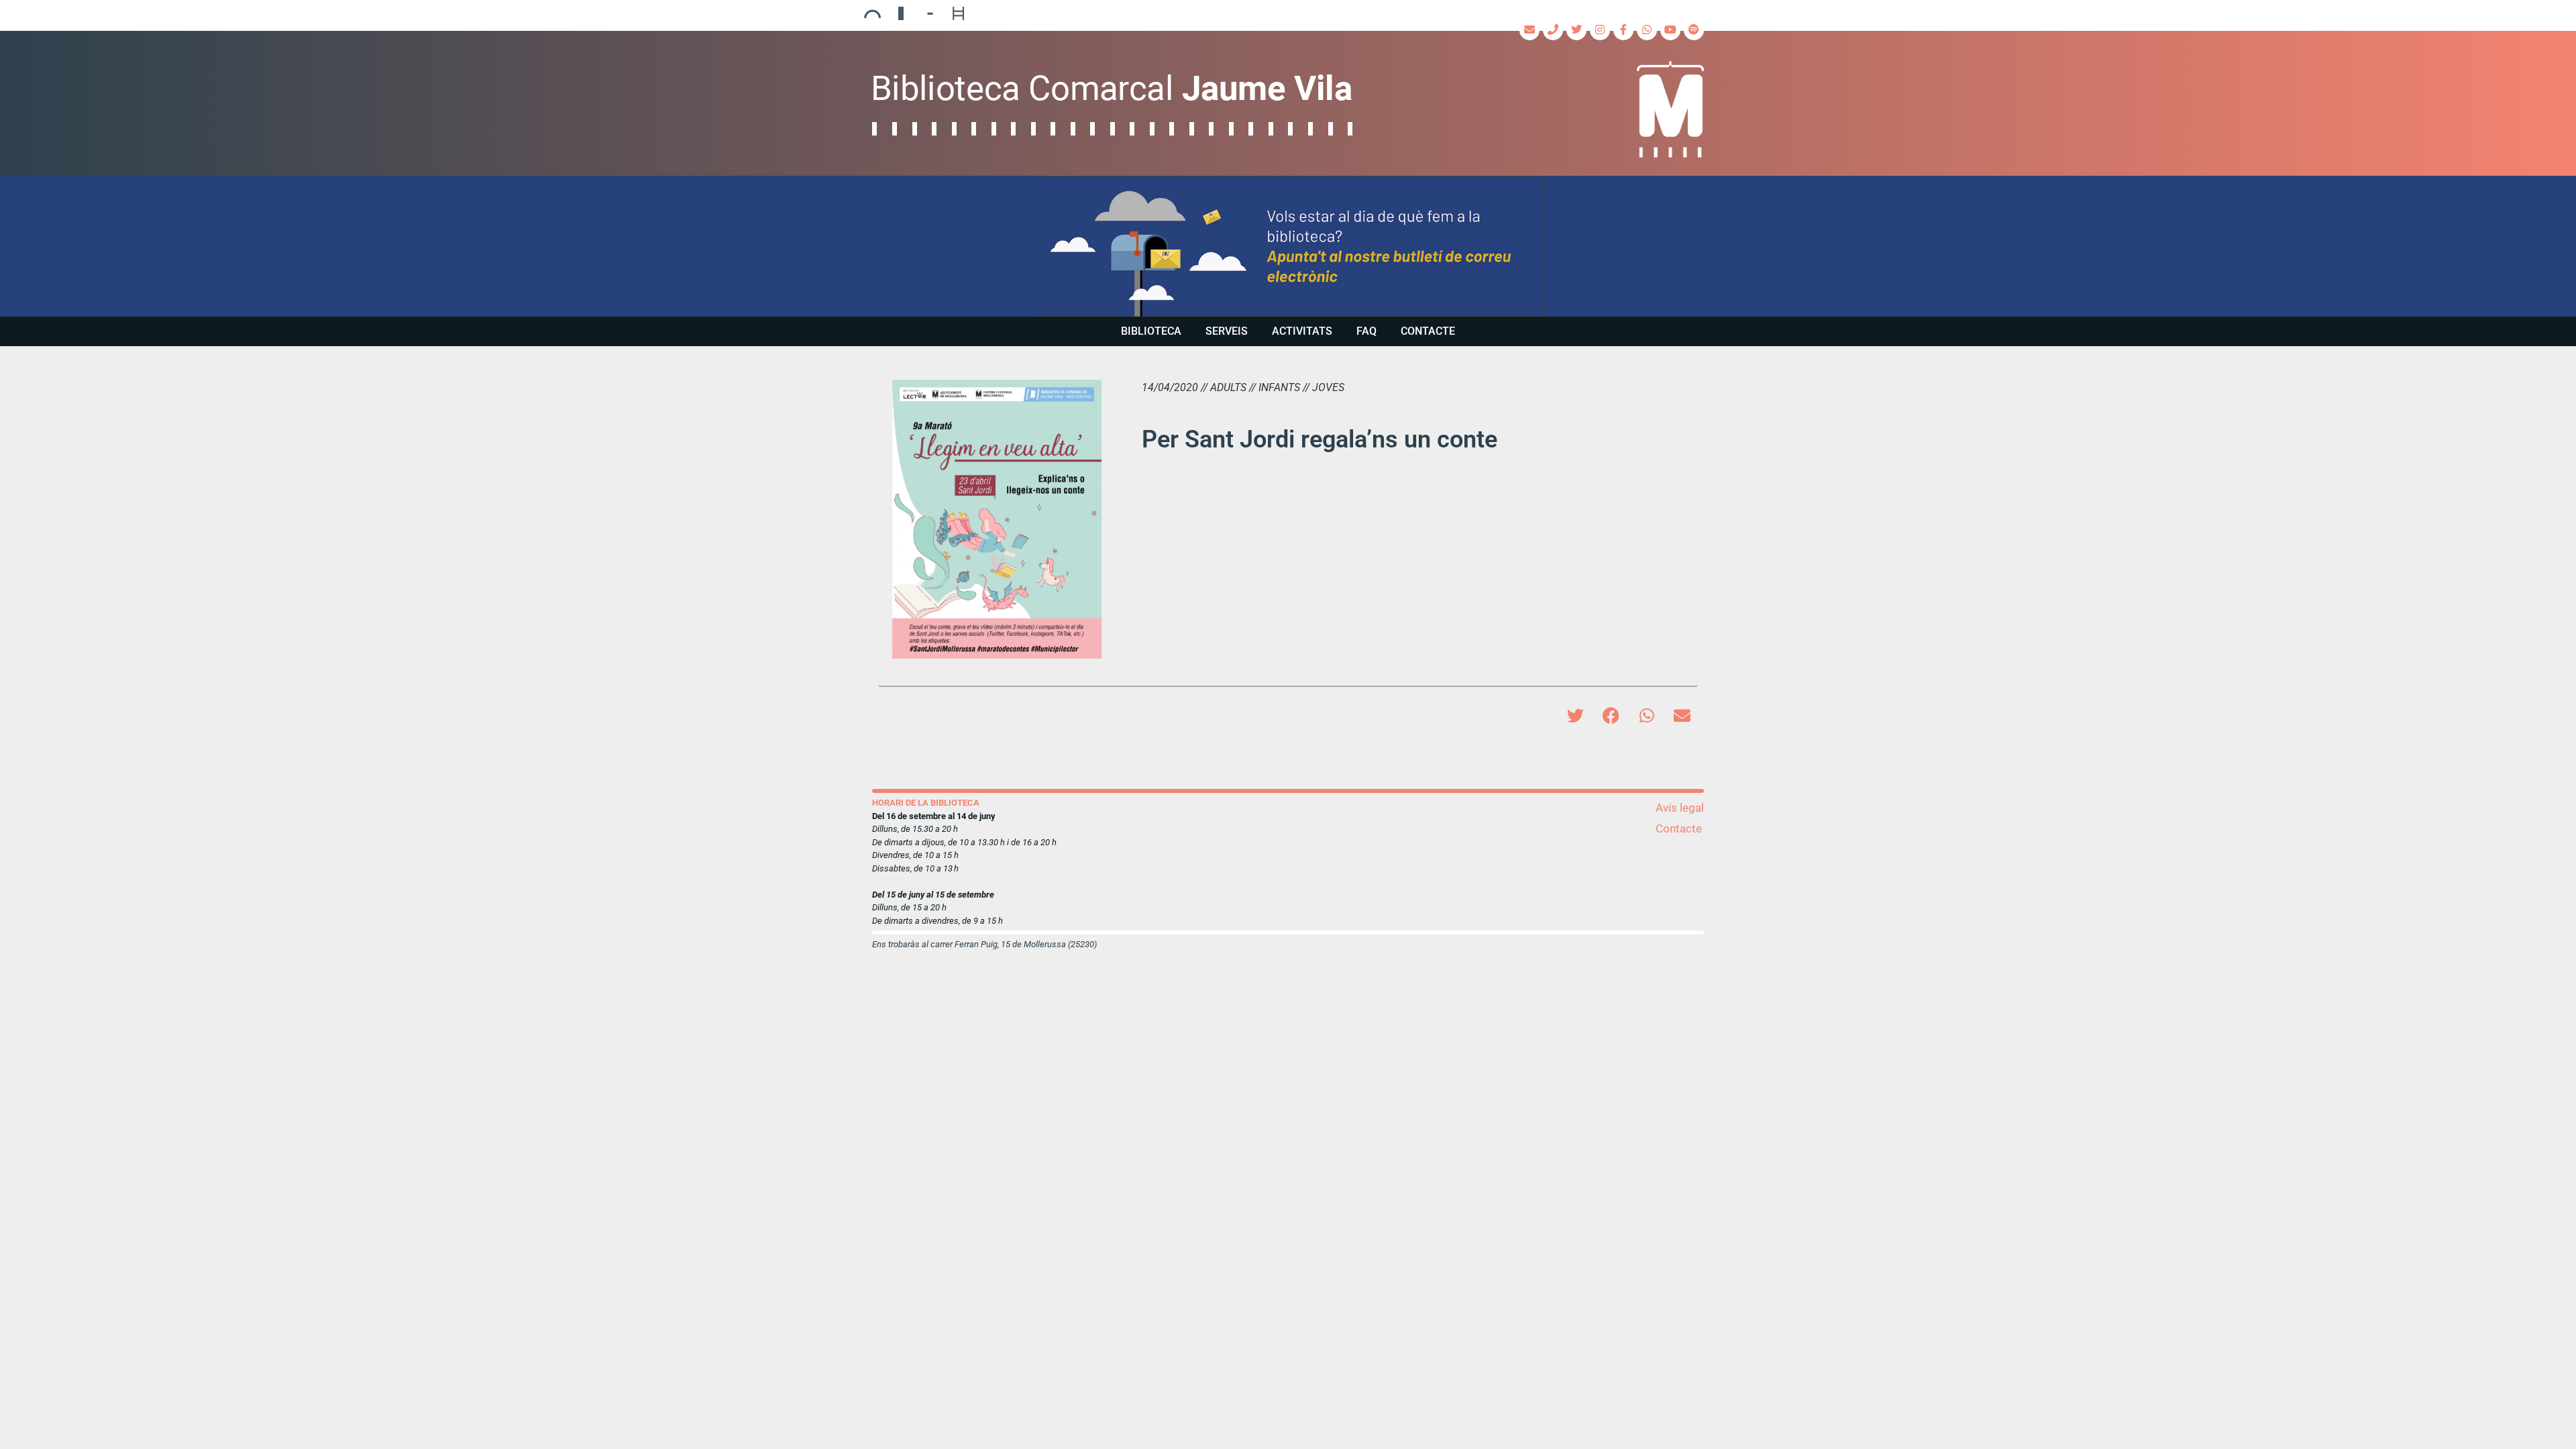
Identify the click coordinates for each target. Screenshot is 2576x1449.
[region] (1288, 246)
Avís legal (1680, 808)
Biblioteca (1151, 331)
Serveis (1227, 331)
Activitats (1302, 331)
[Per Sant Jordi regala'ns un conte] (997, 519)
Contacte (1428, 331)
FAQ (1366, 331)
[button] (1288, 246)
